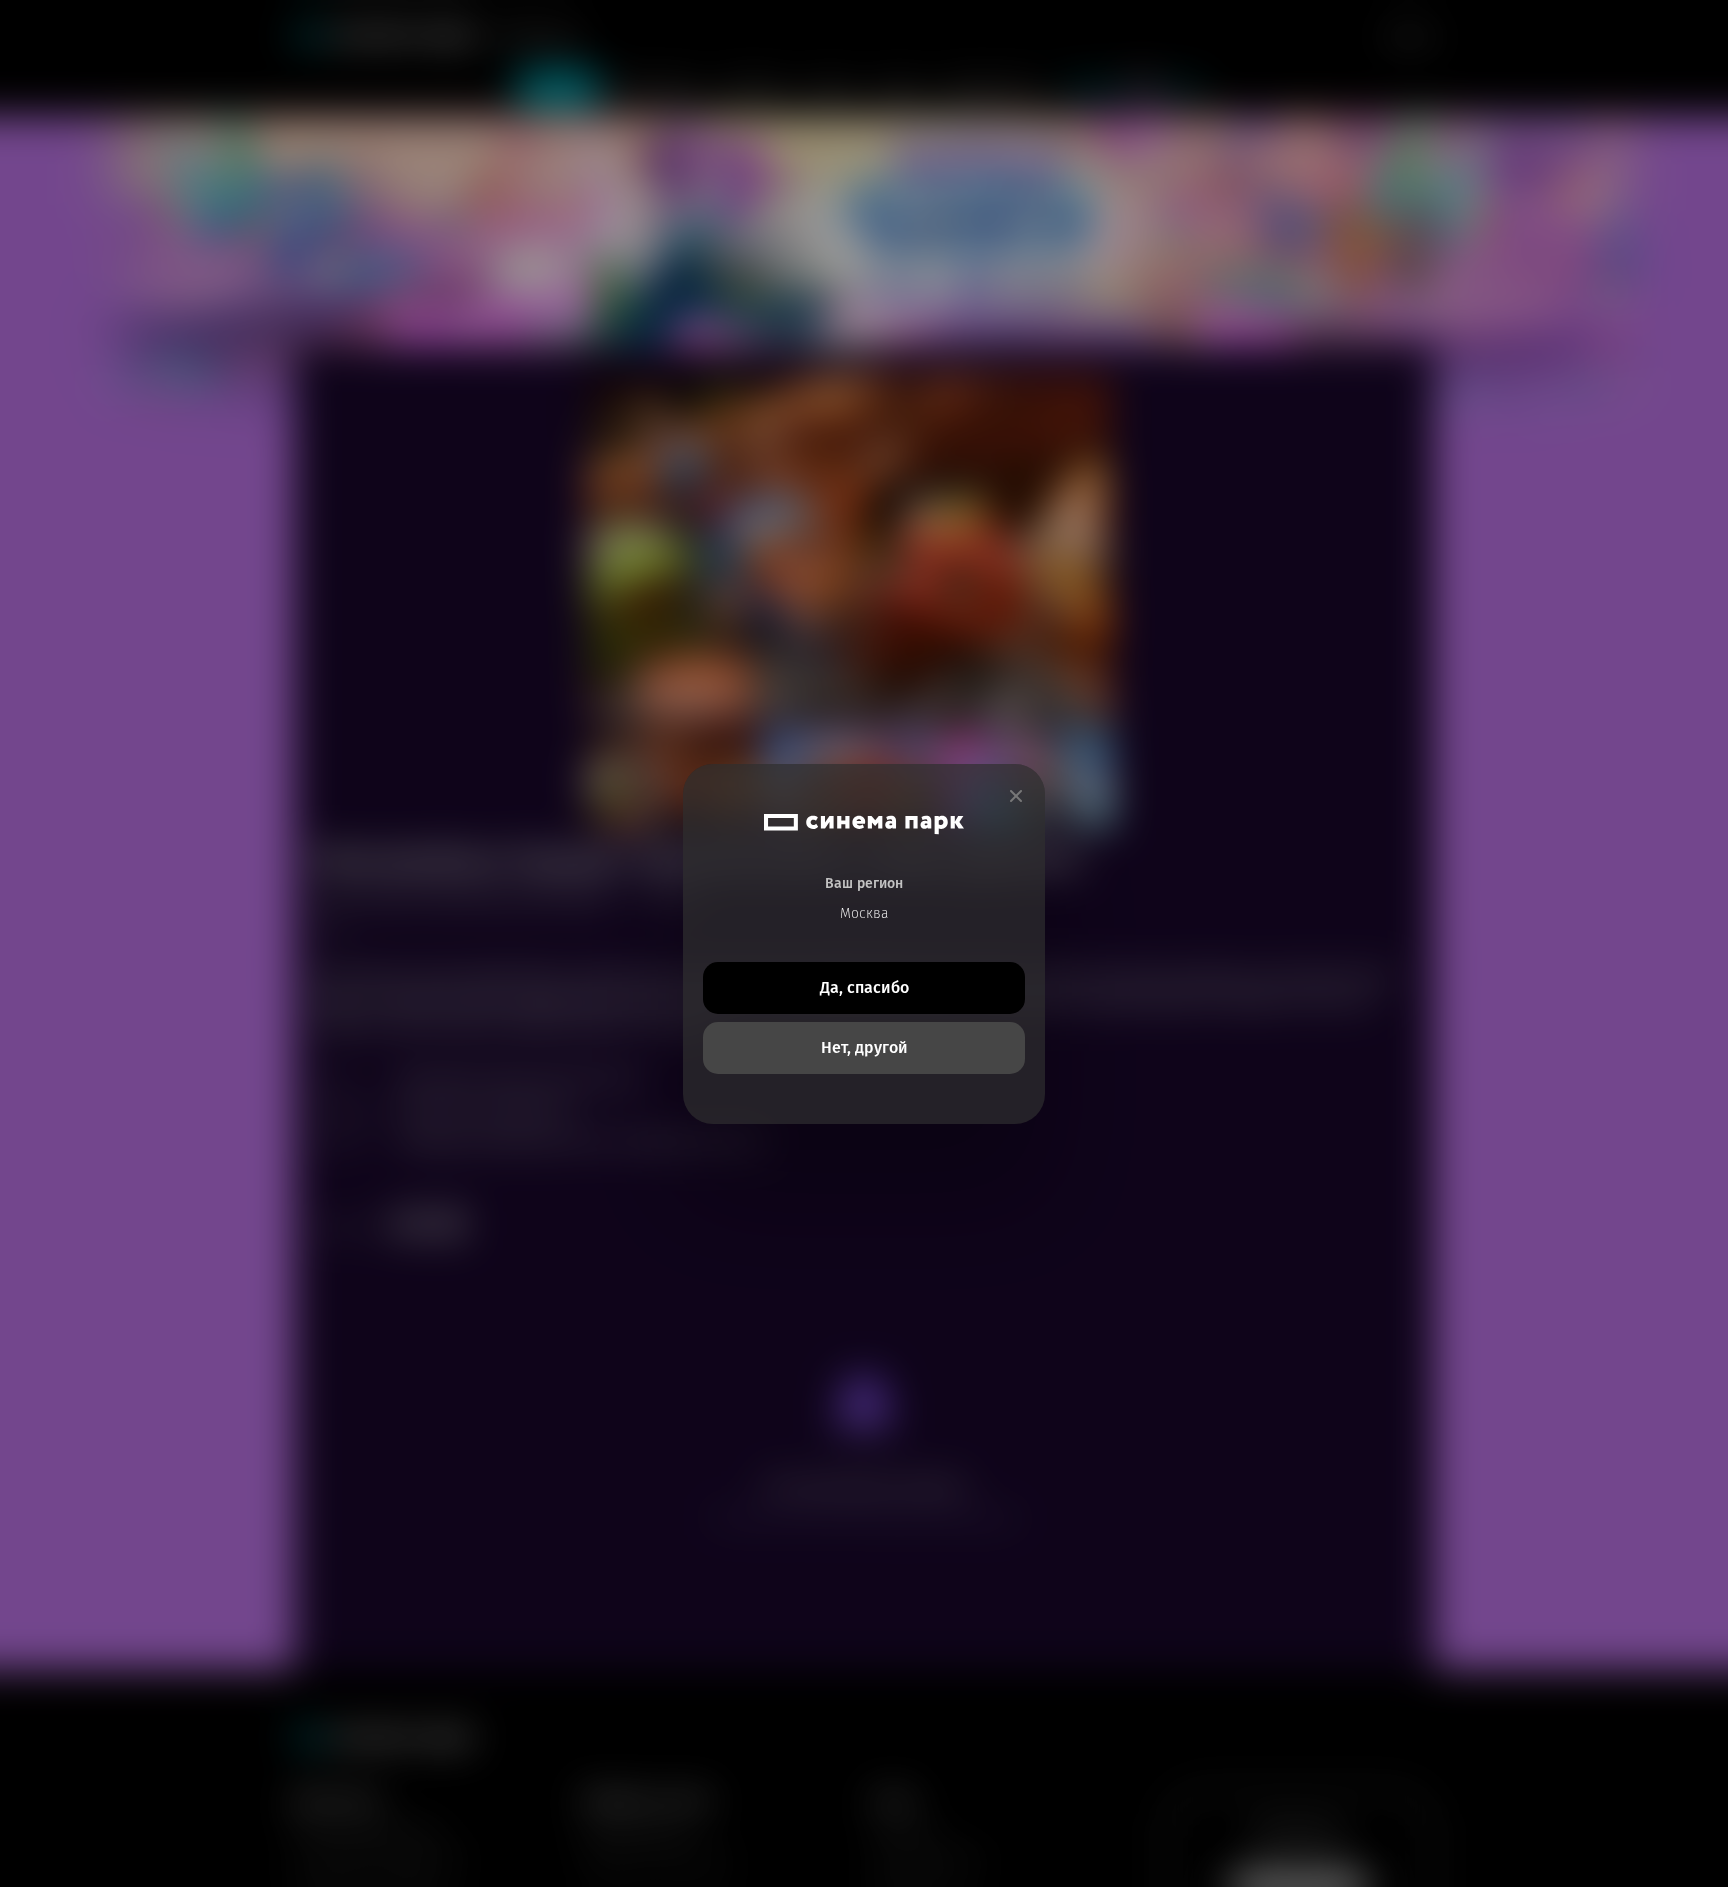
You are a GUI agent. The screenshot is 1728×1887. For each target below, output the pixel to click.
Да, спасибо (864, 987)
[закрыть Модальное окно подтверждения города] (1016, 796)
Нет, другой (864, 1047)
